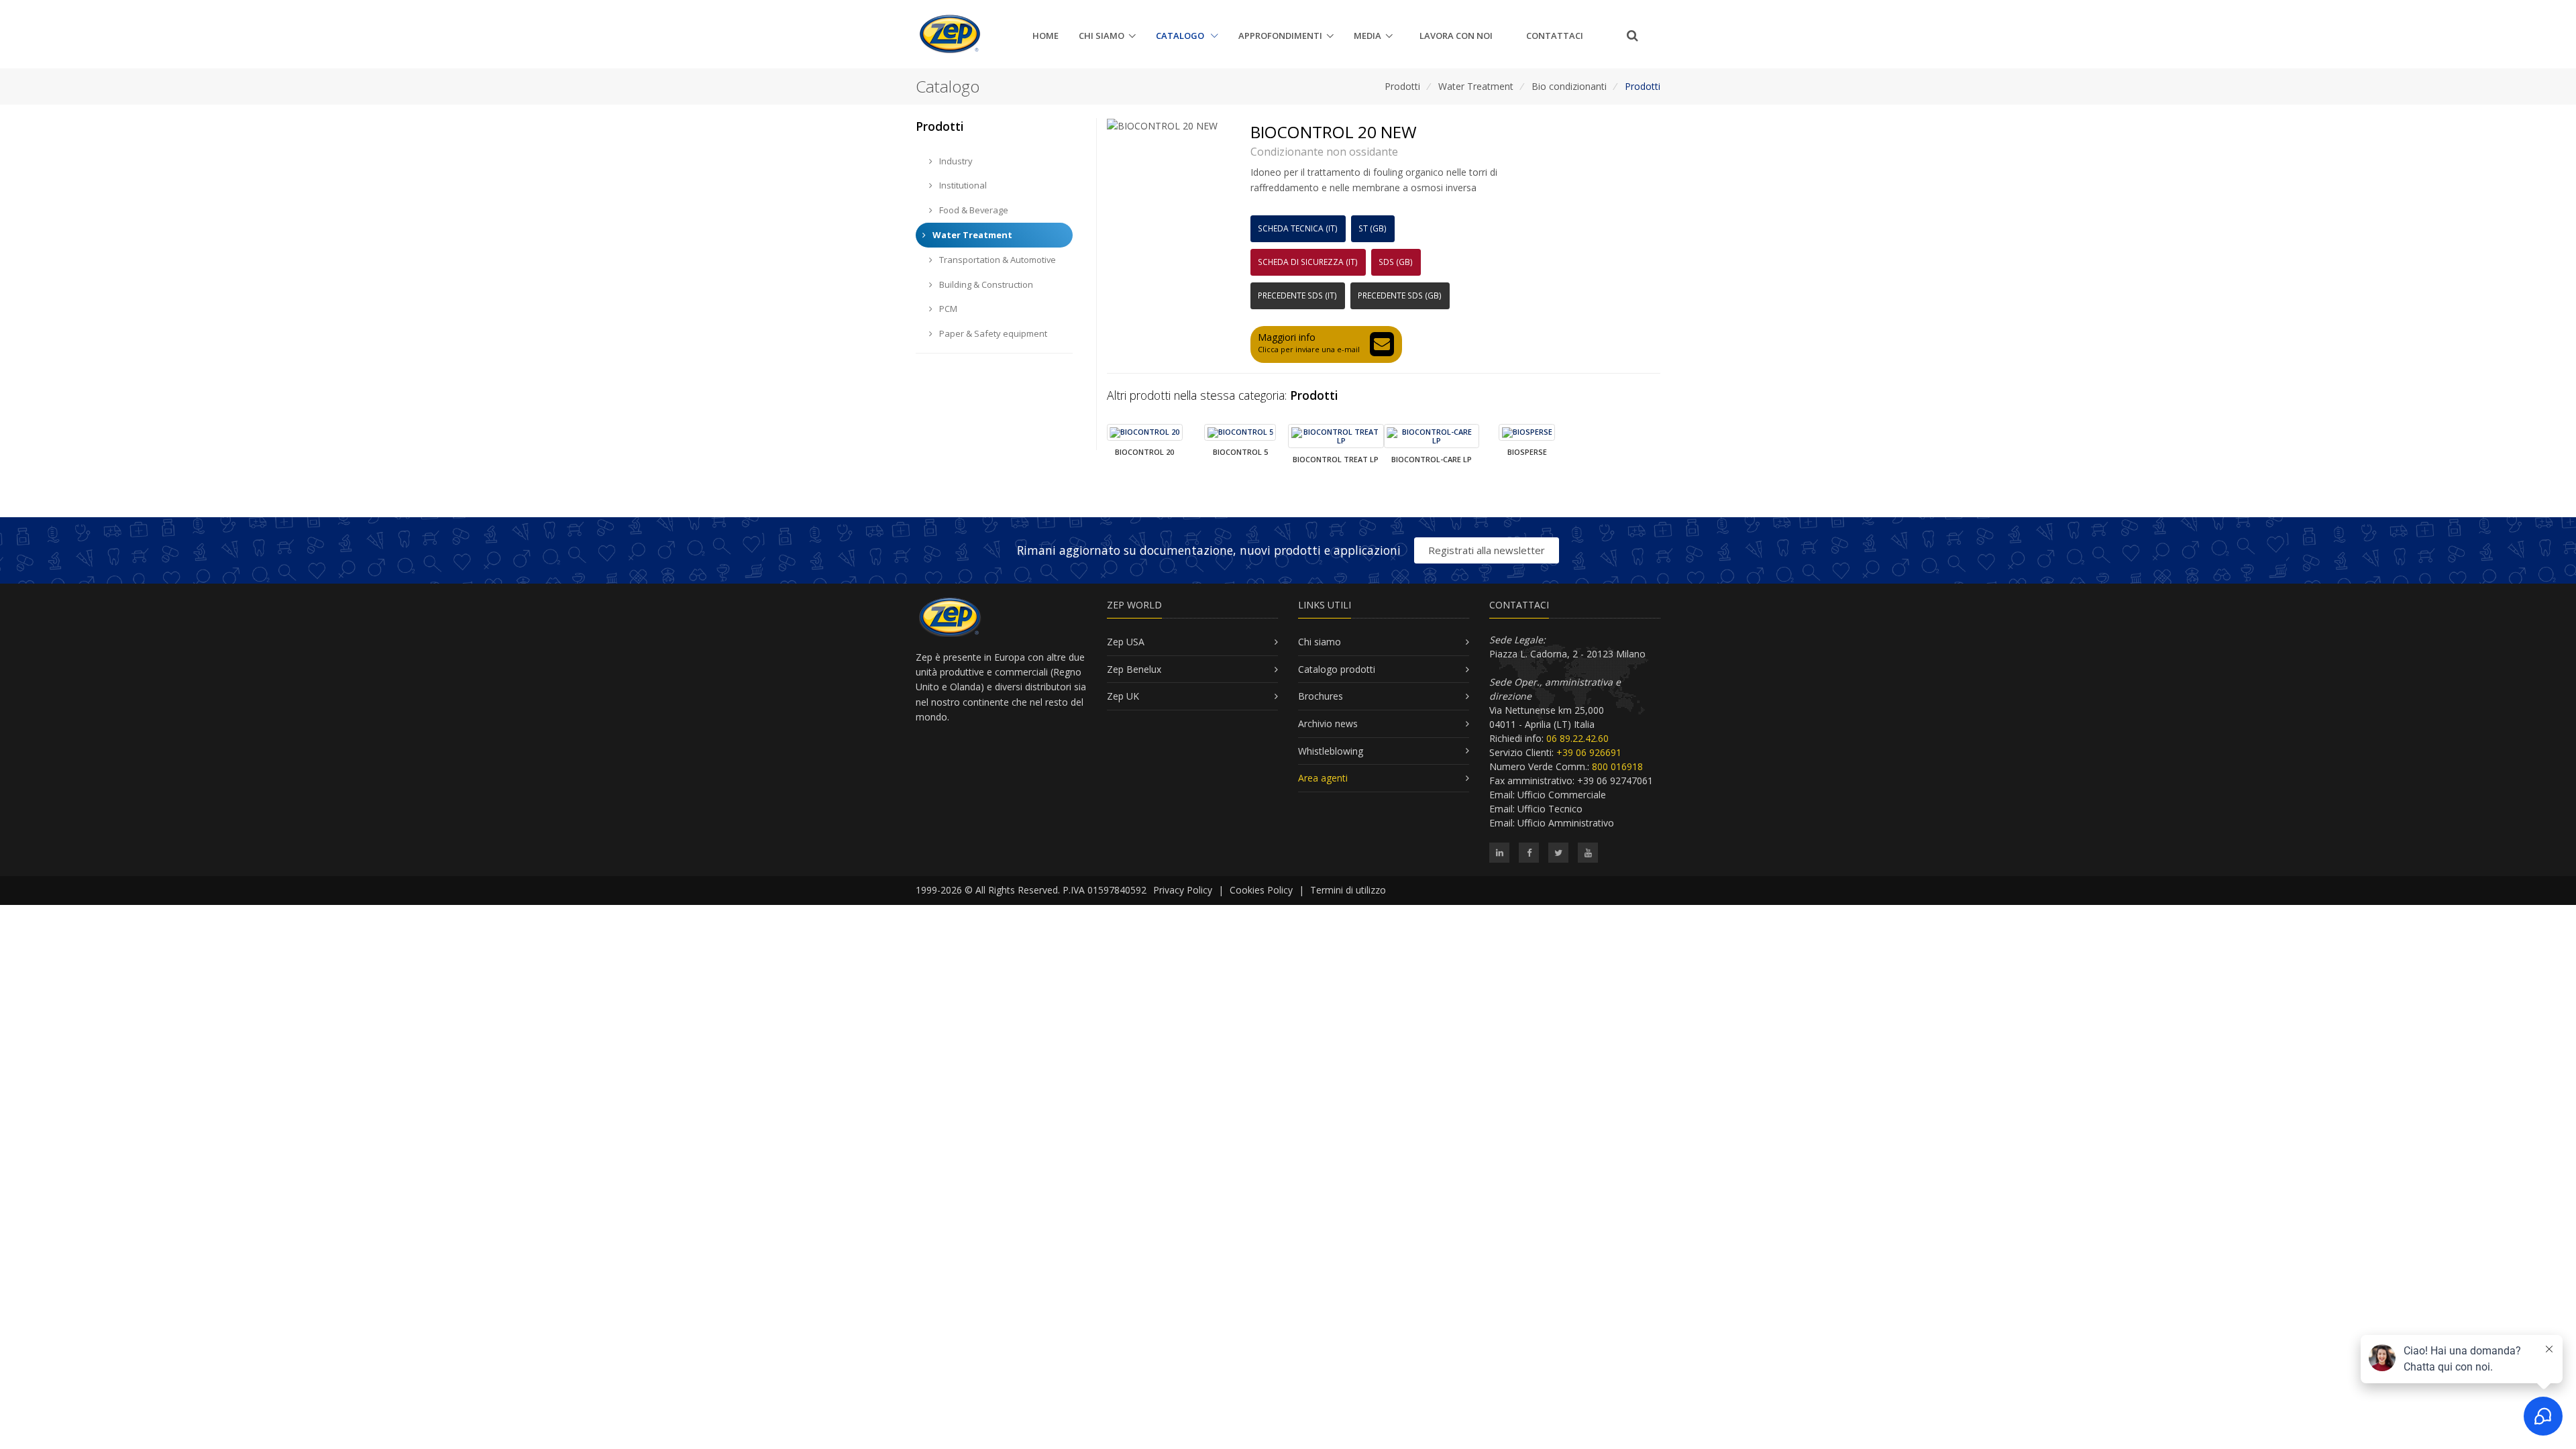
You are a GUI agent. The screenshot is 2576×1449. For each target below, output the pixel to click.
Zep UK (1123, 696)
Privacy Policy (1183, 890)
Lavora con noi (1456, 36)
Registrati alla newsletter (1487, 550)
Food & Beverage (973, 210)
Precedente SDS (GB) (1400, 296)
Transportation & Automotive (997, 260)
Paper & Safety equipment (992, 333)
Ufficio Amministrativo (1566, 823)
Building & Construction (985, 284)
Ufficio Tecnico (1550, 809)
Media (1367, 36)
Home (1045, 36)
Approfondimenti (1280, 36)
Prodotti (1402, 86)
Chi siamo (1102, 36)
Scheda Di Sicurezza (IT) (1308, 262)
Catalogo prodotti (1337, 669)
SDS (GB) (1396, 262)
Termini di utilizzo (1348, 890)
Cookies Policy (1261, 890)
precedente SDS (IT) (1297, 296)
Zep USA (1126, 642)
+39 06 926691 (1589, 752)
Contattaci (1555, 36)
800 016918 (1617, 766)
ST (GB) (1373, 228)
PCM (947, 309)
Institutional (962, 185)
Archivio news (1328, 723)
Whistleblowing (1331, 751)
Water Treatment (1476, 86)
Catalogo (1181, 36)
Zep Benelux (1134, 669)
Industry (955, 161)
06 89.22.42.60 (1577, 738)
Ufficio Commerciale (1562, 795)
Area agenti (1323, 778)
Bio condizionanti (1569, 86)
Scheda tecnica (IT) (1298, 228)
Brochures (1321, 696)
